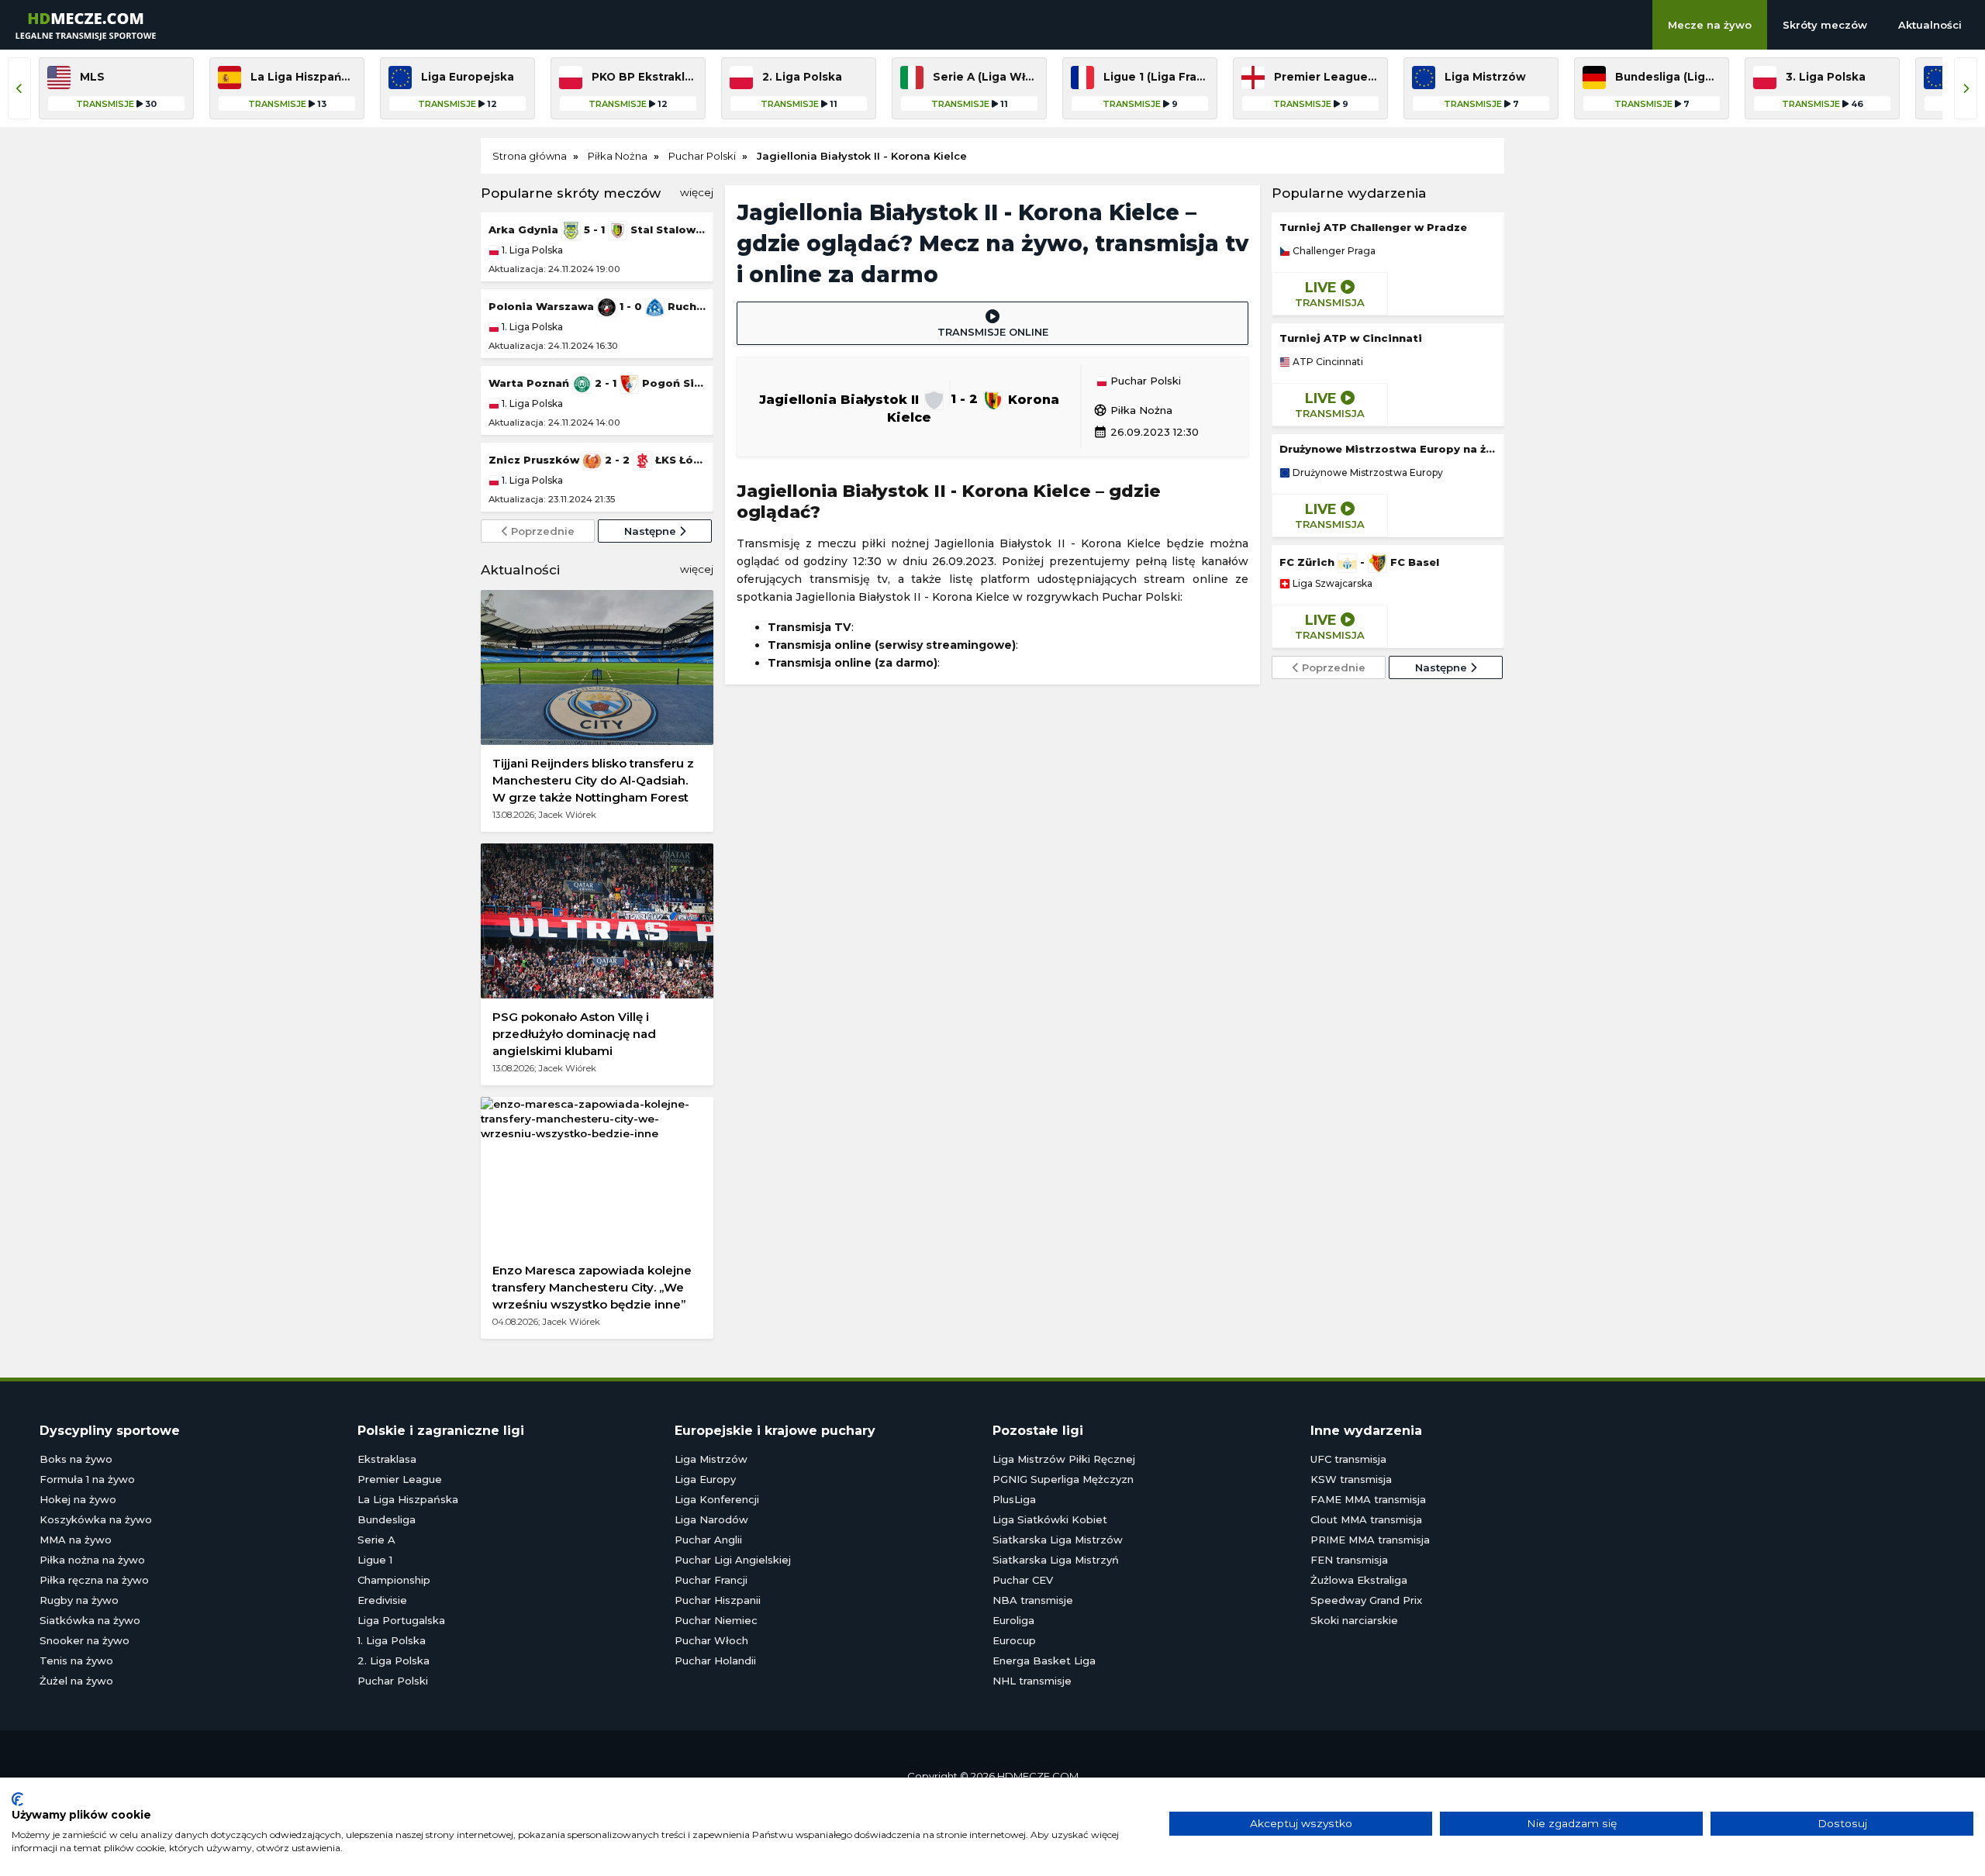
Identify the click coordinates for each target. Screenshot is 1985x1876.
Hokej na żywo (78, 1499)
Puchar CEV (1023, 1580)
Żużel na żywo (76, 1681)
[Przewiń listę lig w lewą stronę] (19, 88)
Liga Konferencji (717, 1499)
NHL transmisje (1032, 1681)
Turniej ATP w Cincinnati (1351, 338)
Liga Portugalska (401, 1620)
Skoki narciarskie (1354, 1620)
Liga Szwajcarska (1331, 584)
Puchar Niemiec (716, 1620)
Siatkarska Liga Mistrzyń (1056, 1560)
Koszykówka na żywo (96, 1519)
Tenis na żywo (76, 1660)
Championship (394, 1580)
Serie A (376, 1540)
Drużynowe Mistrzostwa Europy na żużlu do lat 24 (1388, 449)
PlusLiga (1014, 1499)
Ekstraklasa (387, 1459)
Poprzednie (541, 531)
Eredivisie (382, 1600)
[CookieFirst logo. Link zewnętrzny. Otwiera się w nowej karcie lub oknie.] (17, 1799)
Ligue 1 (375, 1560)
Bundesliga (387, 1519)
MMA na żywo (76, 1540)
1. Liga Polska (531, 250)
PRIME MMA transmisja (1370, 1540)
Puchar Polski (1144, 381)
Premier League (400, 1479)
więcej (697, 192)
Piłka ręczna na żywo (94, 1580)
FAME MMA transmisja (1368, 1499)
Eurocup (1014, 1640)
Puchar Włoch (711, 1640)
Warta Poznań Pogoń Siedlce (597, 383)
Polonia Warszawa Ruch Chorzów (597, 306)
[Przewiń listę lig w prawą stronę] (1966, 88)
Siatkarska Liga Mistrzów (1058, 1540)
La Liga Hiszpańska (408, 1499)
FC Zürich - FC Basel (1359, 562)
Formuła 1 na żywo (87, 1479)
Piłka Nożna (1133, 410)
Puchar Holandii (715, 1660)
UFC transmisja (1348, 1459)
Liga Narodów (711, 1519)
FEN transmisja (1349, 1560)
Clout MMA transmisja (1366, 1519)
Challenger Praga (1333, 251)
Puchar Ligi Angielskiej (733, 1560)
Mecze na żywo (1710, 25)
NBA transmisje (1033, 1600)
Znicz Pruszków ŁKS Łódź (597, 460)
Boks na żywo (76, 1459)
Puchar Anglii (708, 1540)
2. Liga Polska (394, 1660)
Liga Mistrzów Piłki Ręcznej (1064, 1459)
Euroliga (1013, 1620)
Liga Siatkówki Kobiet (1050, 1519)
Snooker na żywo (85, 1640)
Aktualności (1930, 25)
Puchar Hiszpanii (718, 1600)
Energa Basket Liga (1044, 1660)
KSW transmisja (1351, 1479)
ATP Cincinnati (1327, 362)
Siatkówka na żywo (90, 1620)
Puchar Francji (711, 1580)
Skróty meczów (1825, 25)
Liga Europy (705, 1479)
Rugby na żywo (79, 1600)
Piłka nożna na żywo (92, 1560)
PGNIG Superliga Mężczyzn (1063, 1479)
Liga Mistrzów (711, 1459)
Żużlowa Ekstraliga (1359, 1580)
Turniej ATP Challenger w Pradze (1373, 227)
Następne (652, 531)
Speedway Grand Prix (1366, 1600)
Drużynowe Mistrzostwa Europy (1367, 473)
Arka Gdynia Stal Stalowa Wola (597, 229)
